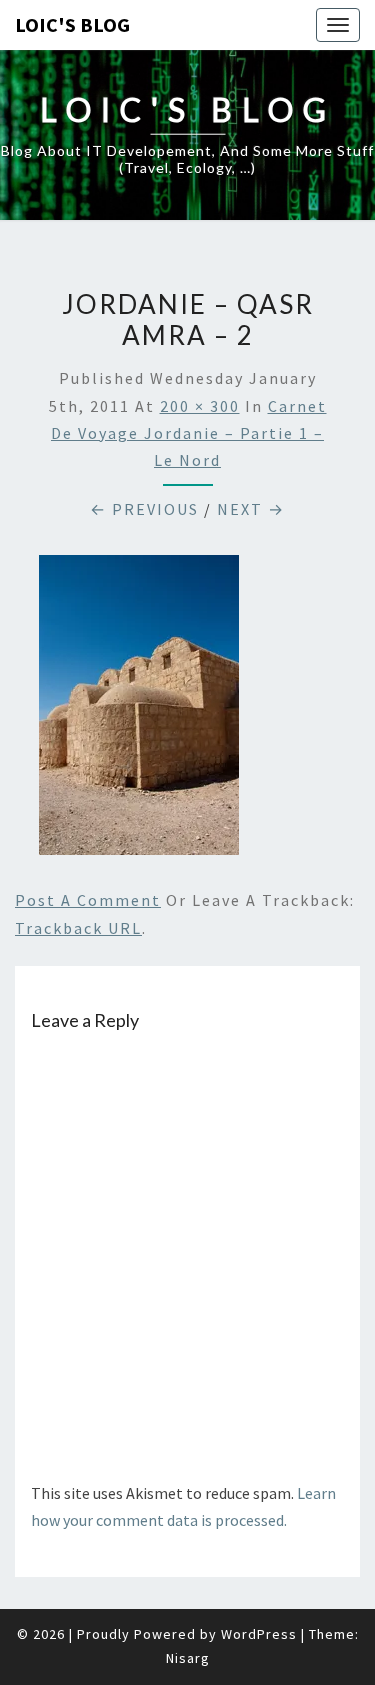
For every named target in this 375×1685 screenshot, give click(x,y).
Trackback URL (78, 928)
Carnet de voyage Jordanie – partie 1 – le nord (189, 433)
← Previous (144, 509)
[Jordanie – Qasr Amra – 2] (139, 711)
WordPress (259, 1634)
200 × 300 (200, 406)
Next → (251, 509)
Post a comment (88, 900)
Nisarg (188, 1658)
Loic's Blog (72, 24)
